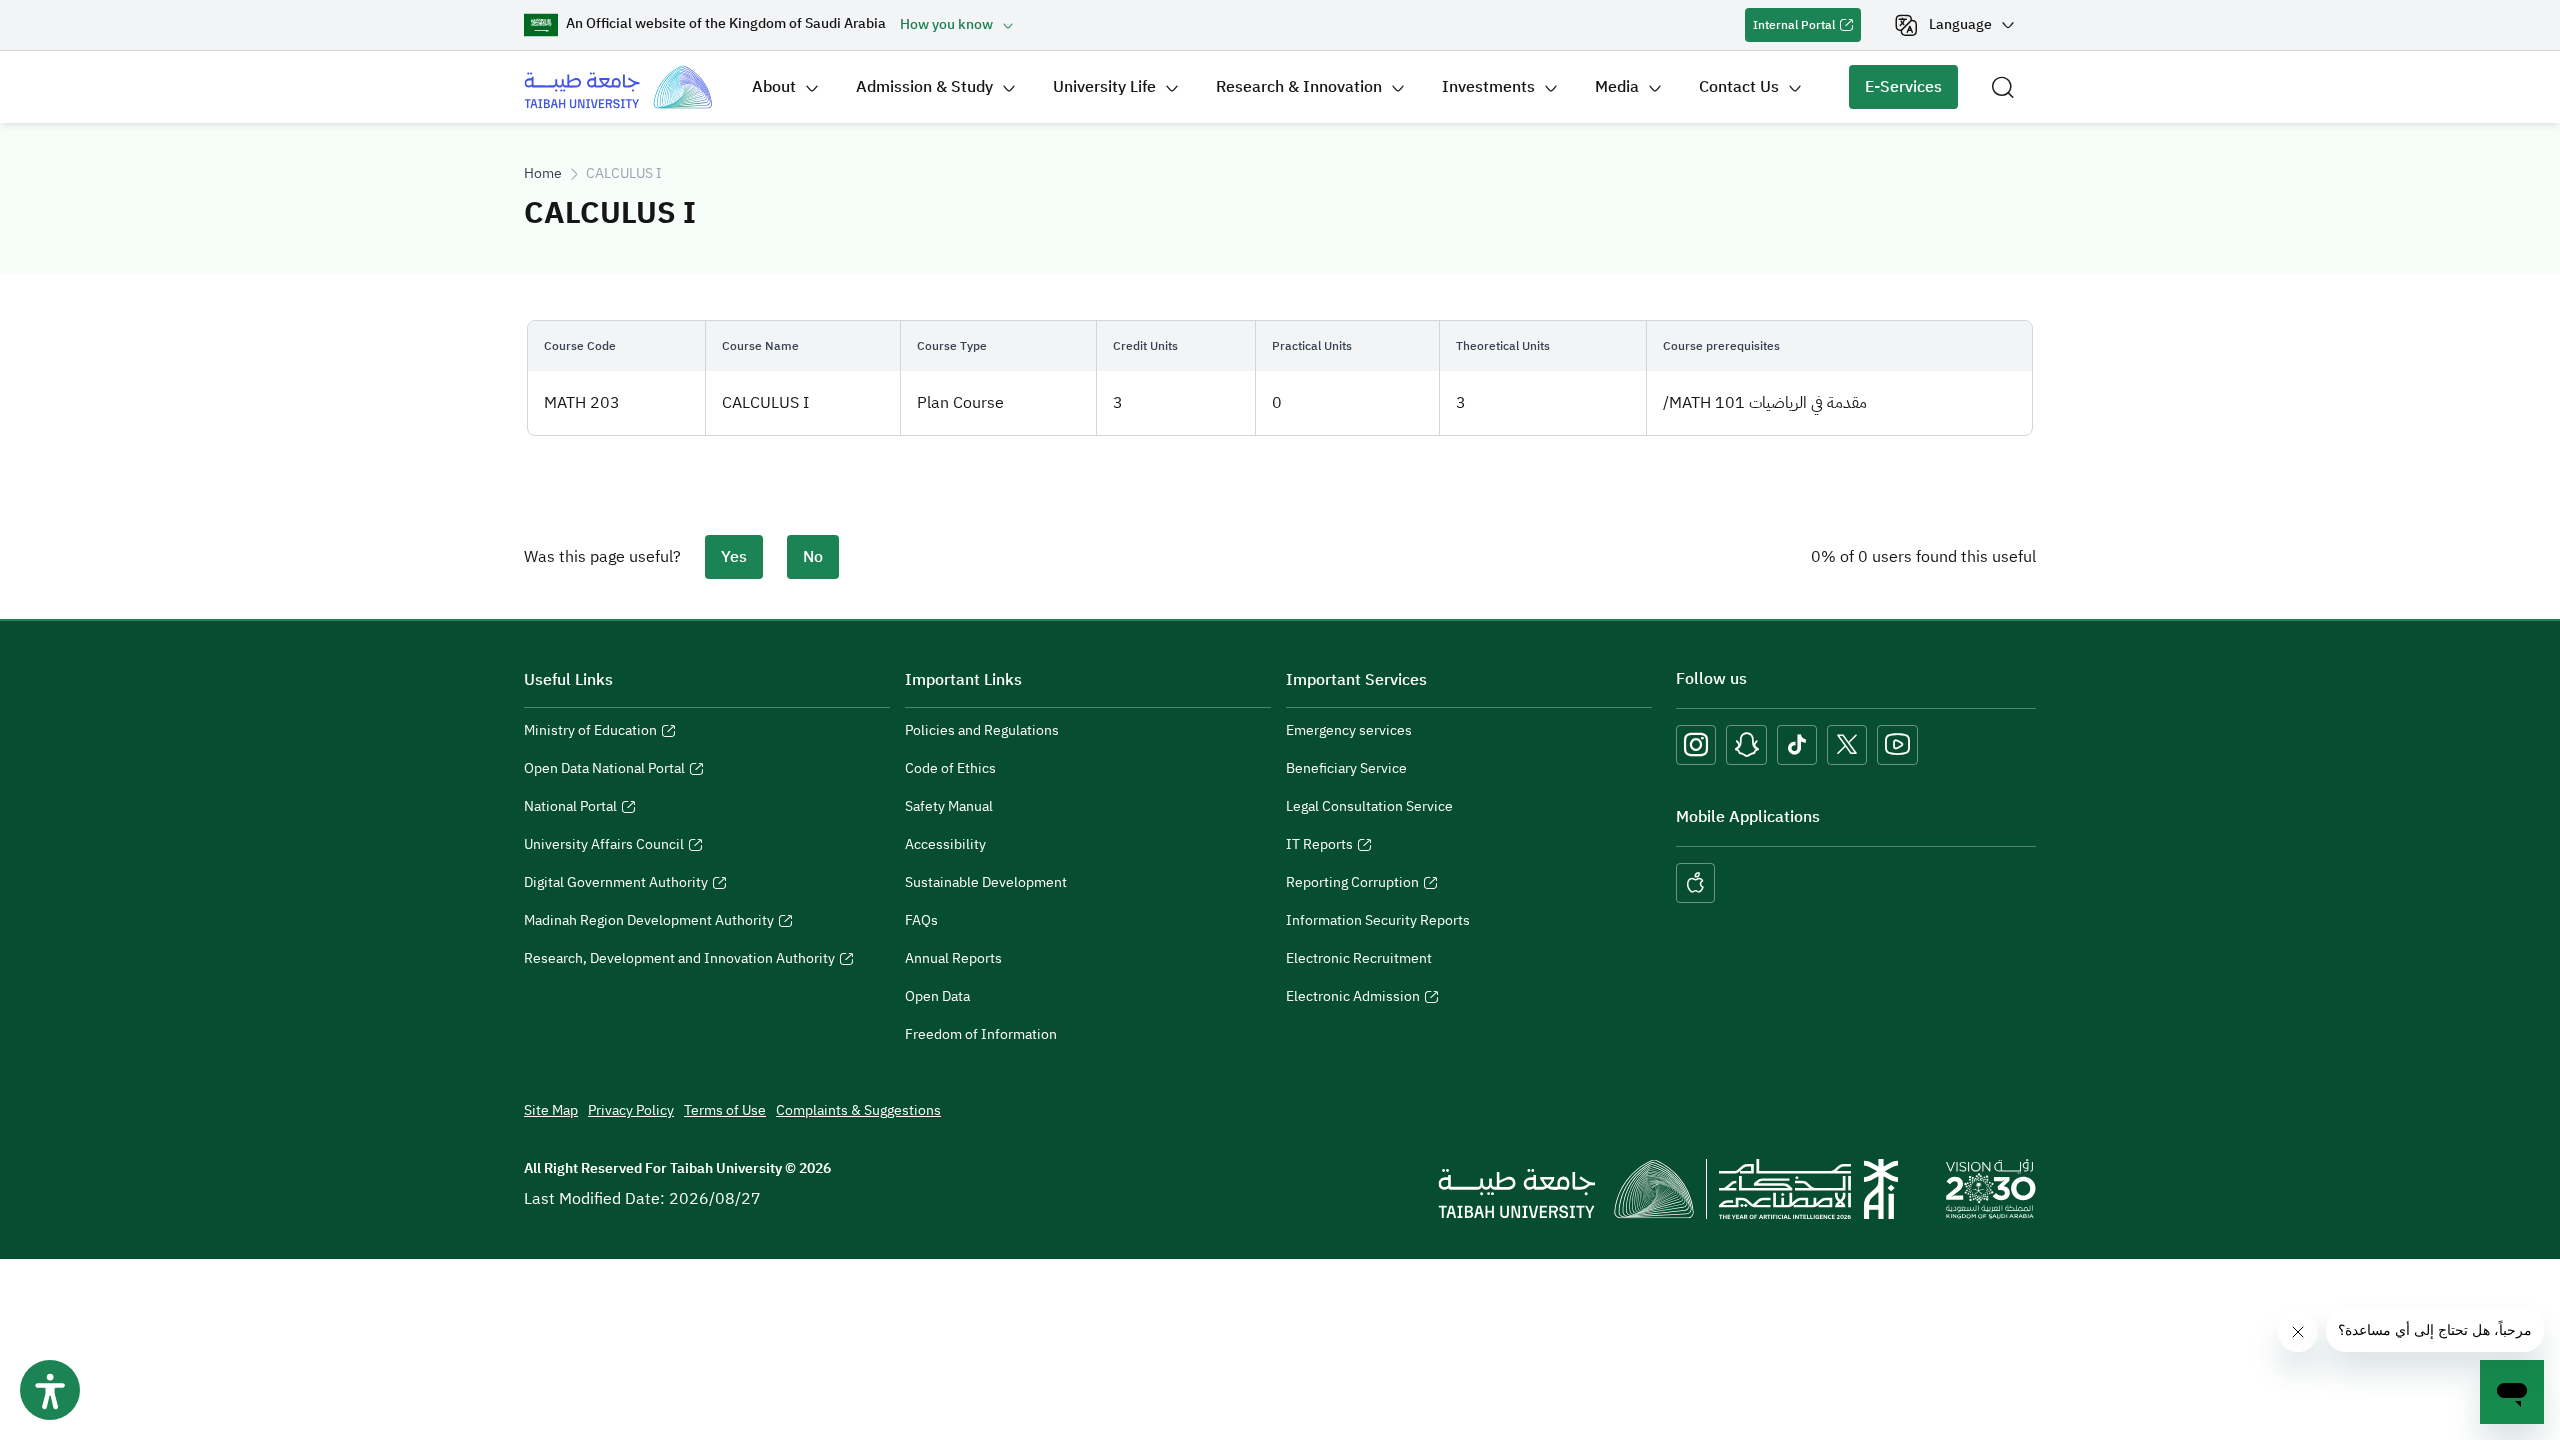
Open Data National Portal (604, 771)
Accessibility (945, 844)
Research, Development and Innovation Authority (679, 961)
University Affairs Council (604, 847)
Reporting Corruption (1352, 885)
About (774, 87)
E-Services (1895, 92)
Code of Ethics (950, 768)
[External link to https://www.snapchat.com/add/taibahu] (1746, 745)
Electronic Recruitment (1359, 958)
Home (543, 173)
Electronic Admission (1353, 999)
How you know (946, 24)
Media (1617, 87)
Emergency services (1349, 730)
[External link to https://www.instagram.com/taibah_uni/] (1696, 745)
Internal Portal (1790, 29)
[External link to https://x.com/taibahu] (1847, 745)
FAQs (921, 920)
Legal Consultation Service (1369, 806)
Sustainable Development (986, 882)
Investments (1488, 87)
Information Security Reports (1378, 920)
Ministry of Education (590, 733)
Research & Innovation (1299, 87)
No (813, 557)
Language (1960, 24)
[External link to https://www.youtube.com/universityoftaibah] (1897, 745)
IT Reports (1319, 847)
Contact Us (1739, 87)
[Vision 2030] (1991, 1188)
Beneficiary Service (1346, 768)
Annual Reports (953, 958)
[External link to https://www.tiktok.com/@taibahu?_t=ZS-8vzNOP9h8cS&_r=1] (1797, 745)
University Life (1104, 87)
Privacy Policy (631, 1110)
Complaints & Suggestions (858, 1110)
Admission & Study (924, 87)
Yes (734, 557)
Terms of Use (725, 1110)
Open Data (937, 996)
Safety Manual (949, 806)
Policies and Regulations (982, 730)
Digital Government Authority (616, 885)
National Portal (570, 809)
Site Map (551, 1110)
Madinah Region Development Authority (649, 923)
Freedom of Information (981, 1034)
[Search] (2003, 87)
